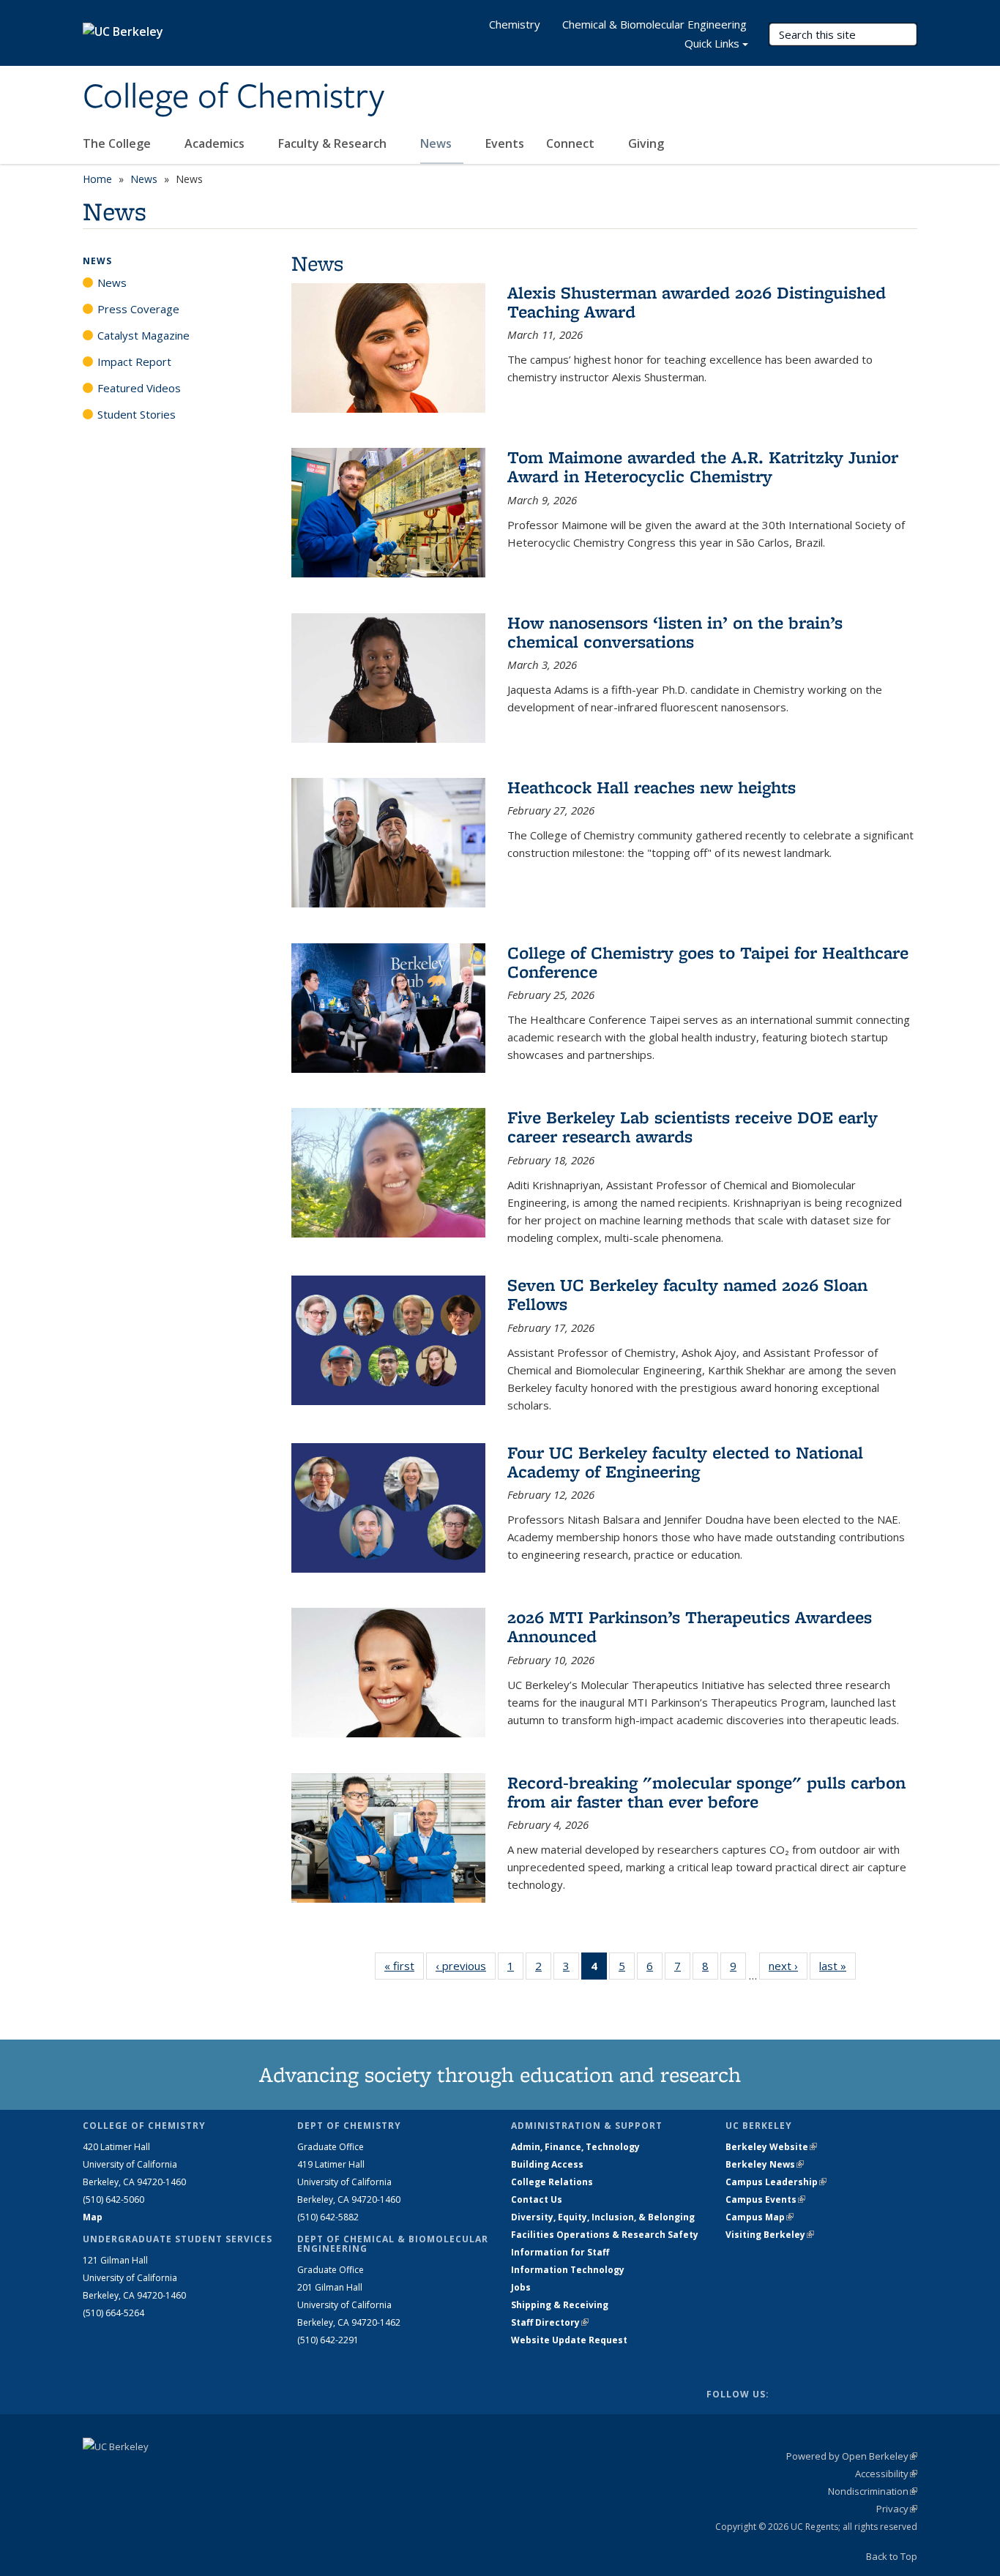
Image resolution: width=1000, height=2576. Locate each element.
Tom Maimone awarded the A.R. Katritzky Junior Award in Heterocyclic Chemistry (703, 467)
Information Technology (568, 2270)
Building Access (547, 2164)
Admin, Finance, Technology (575, 2147)
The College (118, 143)
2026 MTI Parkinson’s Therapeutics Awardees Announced (690, 1626)
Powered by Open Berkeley (852, 2456)
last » (837, 1966)
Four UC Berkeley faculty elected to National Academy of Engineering (685, 1462)
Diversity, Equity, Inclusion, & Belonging (603, 2217)
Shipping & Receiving (560, 2305)
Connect (572, 143)
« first (404, 1966)
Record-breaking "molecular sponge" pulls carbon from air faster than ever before (706, 1792)
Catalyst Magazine (143, 335)
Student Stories (137, 414)
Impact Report (134, 362)
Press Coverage (138, 309)
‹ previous (466, 1966)
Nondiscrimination (873, 2491)
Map (93, 2217)
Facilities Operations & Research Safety (605, 2235)
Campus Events (765, 2199)
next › (788, 1966)
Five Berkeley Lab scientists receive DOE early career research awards (693, 1127)
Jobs (521, 2287)
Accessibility (886, 2474)
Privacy (897, 2509)
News (437, 143)
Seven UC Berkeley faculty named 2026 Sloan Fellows (687, 1294)
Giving (646, 143)
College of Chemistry (234, 97)
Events (505, 143)
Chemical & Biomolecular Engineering (654, 24)
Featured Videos (139, 388)
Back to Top (892, 2556)
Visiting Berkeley (770, 2235)
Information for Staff (560, 2252)
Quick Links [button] (712, 43)
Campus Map (760, 2217)
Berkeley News (765, 2164)
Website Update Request (569, 2340)
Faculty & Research (334, 143)
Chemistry (515, 24)
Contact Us (537, 2199)
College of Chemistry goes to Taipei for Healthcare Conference (708, 962)
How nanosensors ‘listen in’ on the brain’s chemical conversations (675, 632)
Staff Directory (550, 2322)
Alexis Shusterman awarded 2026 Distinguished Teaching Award (697, 302)
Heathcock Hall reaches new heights (652, 787)
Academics (216, 143)
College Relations (552, 2182)
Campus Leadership (776, 2182)
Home (97, 179)
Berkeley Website (771, 2147)
